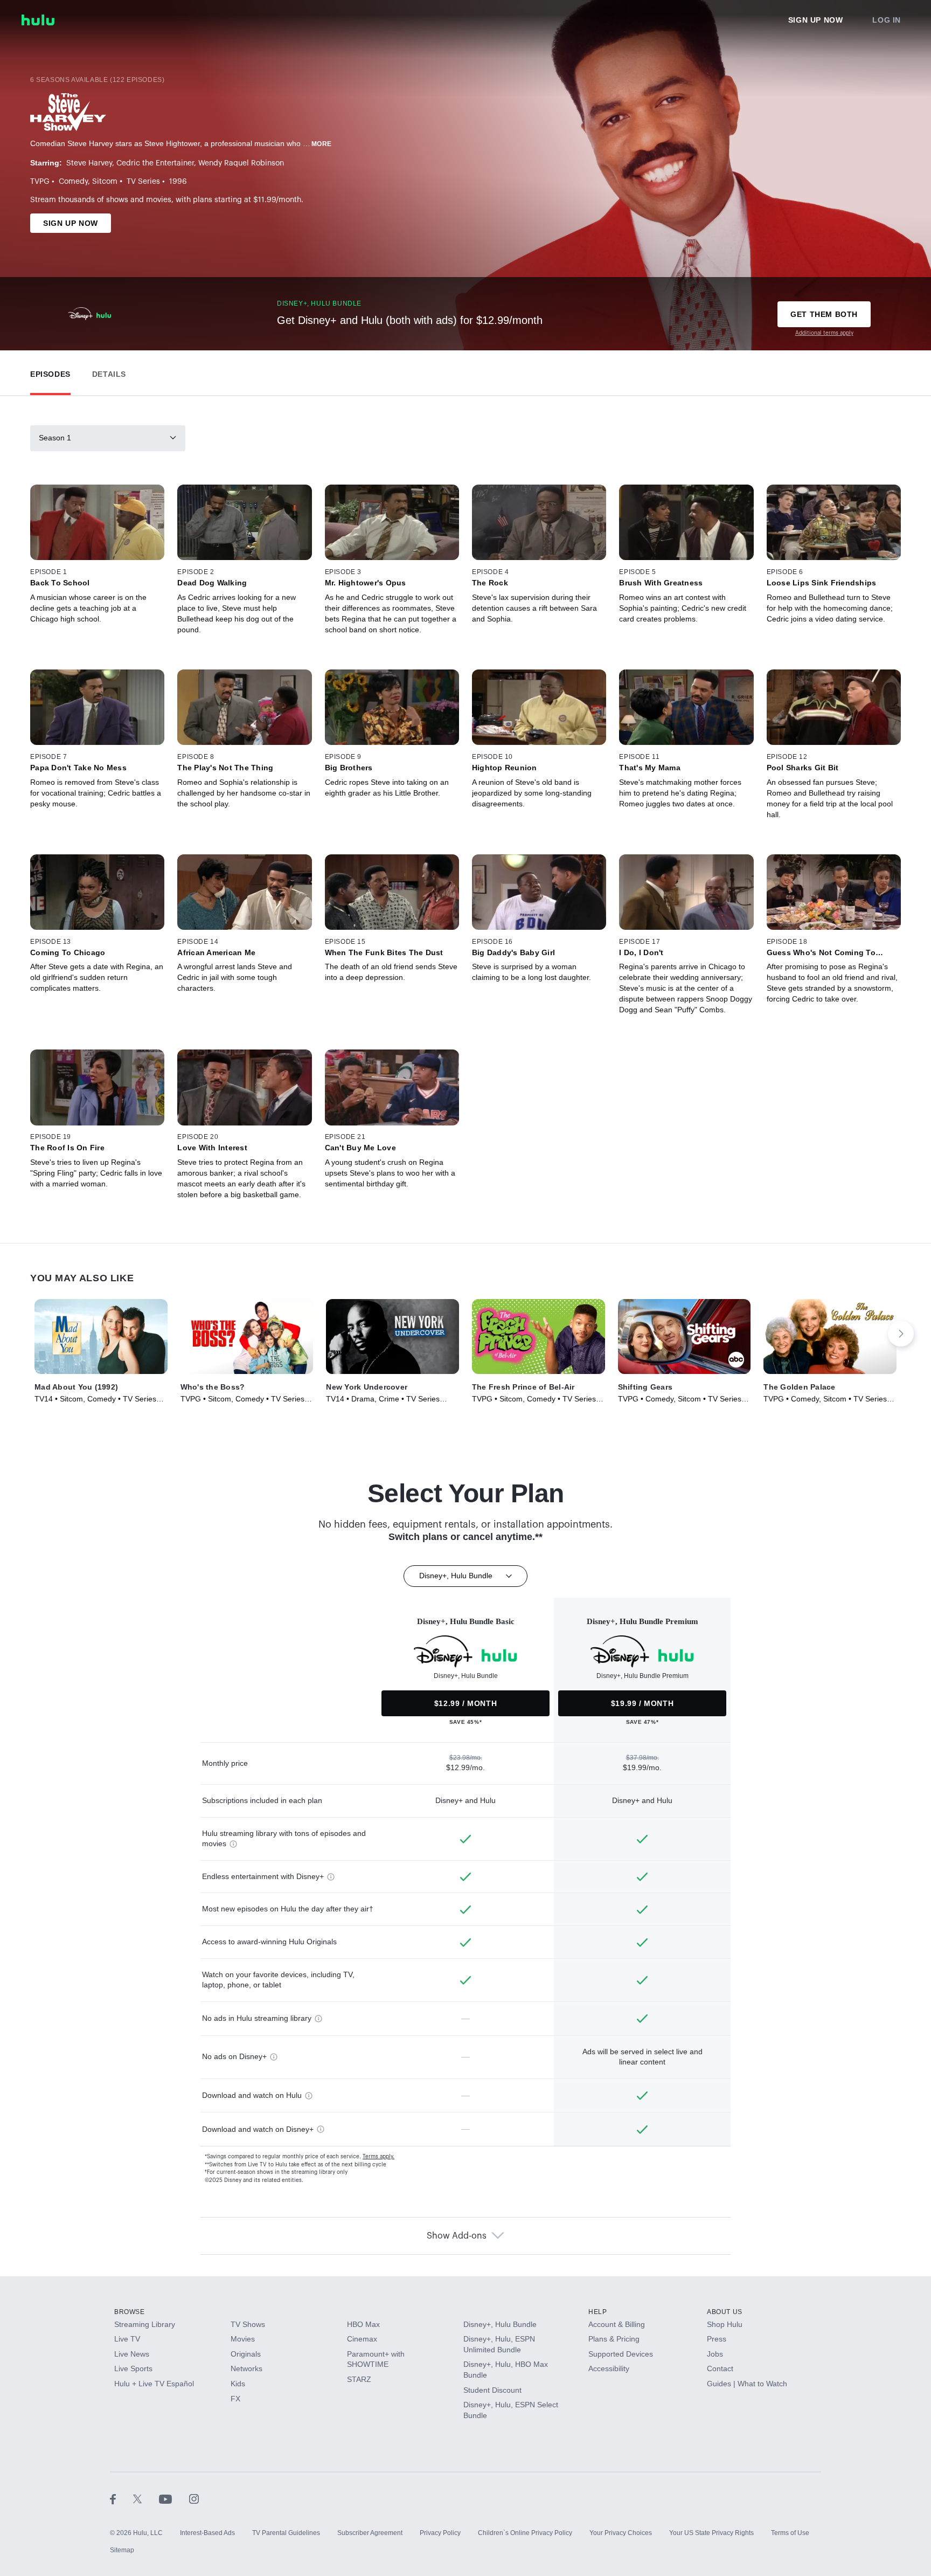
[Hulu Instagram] (194, 2498)
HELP (597, 2312)
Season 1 (55, 438)
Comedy (73, 182)
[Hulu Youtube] (174, 2498)
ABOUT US (725, 2312)
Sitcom (105, 182)
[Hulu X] (146, 2498)
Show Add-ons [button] (457, 2236)
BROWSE (130, 2312)
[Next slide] (901, 1334)
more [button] (322, 144)
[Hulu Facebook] (121, 2498)
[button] (50, 372)
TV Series (143, 182)
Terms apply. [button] (378, 2157)
